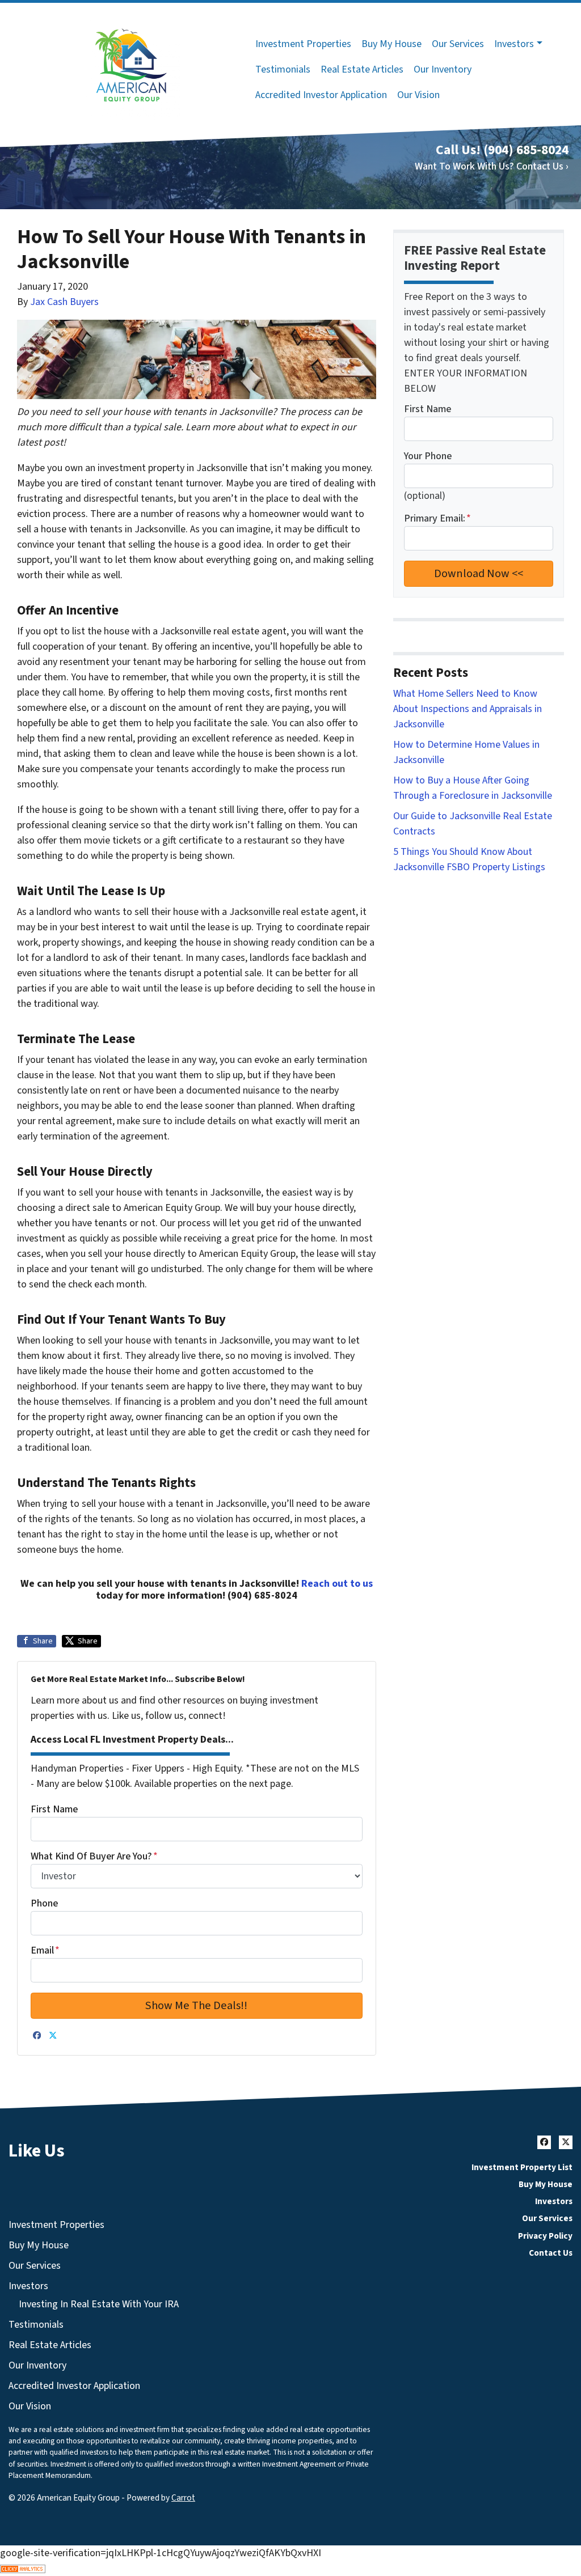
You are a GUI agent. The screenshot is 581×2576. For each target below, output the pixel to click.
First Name (54, 1809)
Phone (44, 1903)
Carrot (183, 2498)
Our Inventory (443, 69)
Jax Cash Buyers (64, 302)
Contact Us (551, 2253)
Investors (514, 44)
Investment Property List (522, 2167)
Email (45, 1950)
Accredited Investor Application (321, 95)
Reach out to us (337, 1584)
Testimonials (283, 69)
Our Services (458, 44)
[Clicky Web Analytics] (290, 2568)
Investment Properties (303, 44)
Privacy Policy (545, 2236)
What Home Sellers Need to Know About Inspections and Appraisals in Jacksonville (468, 709)
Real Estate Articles (362, 69)
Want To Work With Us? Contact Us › (492, 166)
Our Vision (418, 95)
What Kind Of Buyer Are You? (94, 1856)
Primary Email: (437, 518)
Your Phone (428, 456)
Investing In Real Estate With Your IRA (99, 2304)
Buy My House (391, 44)
